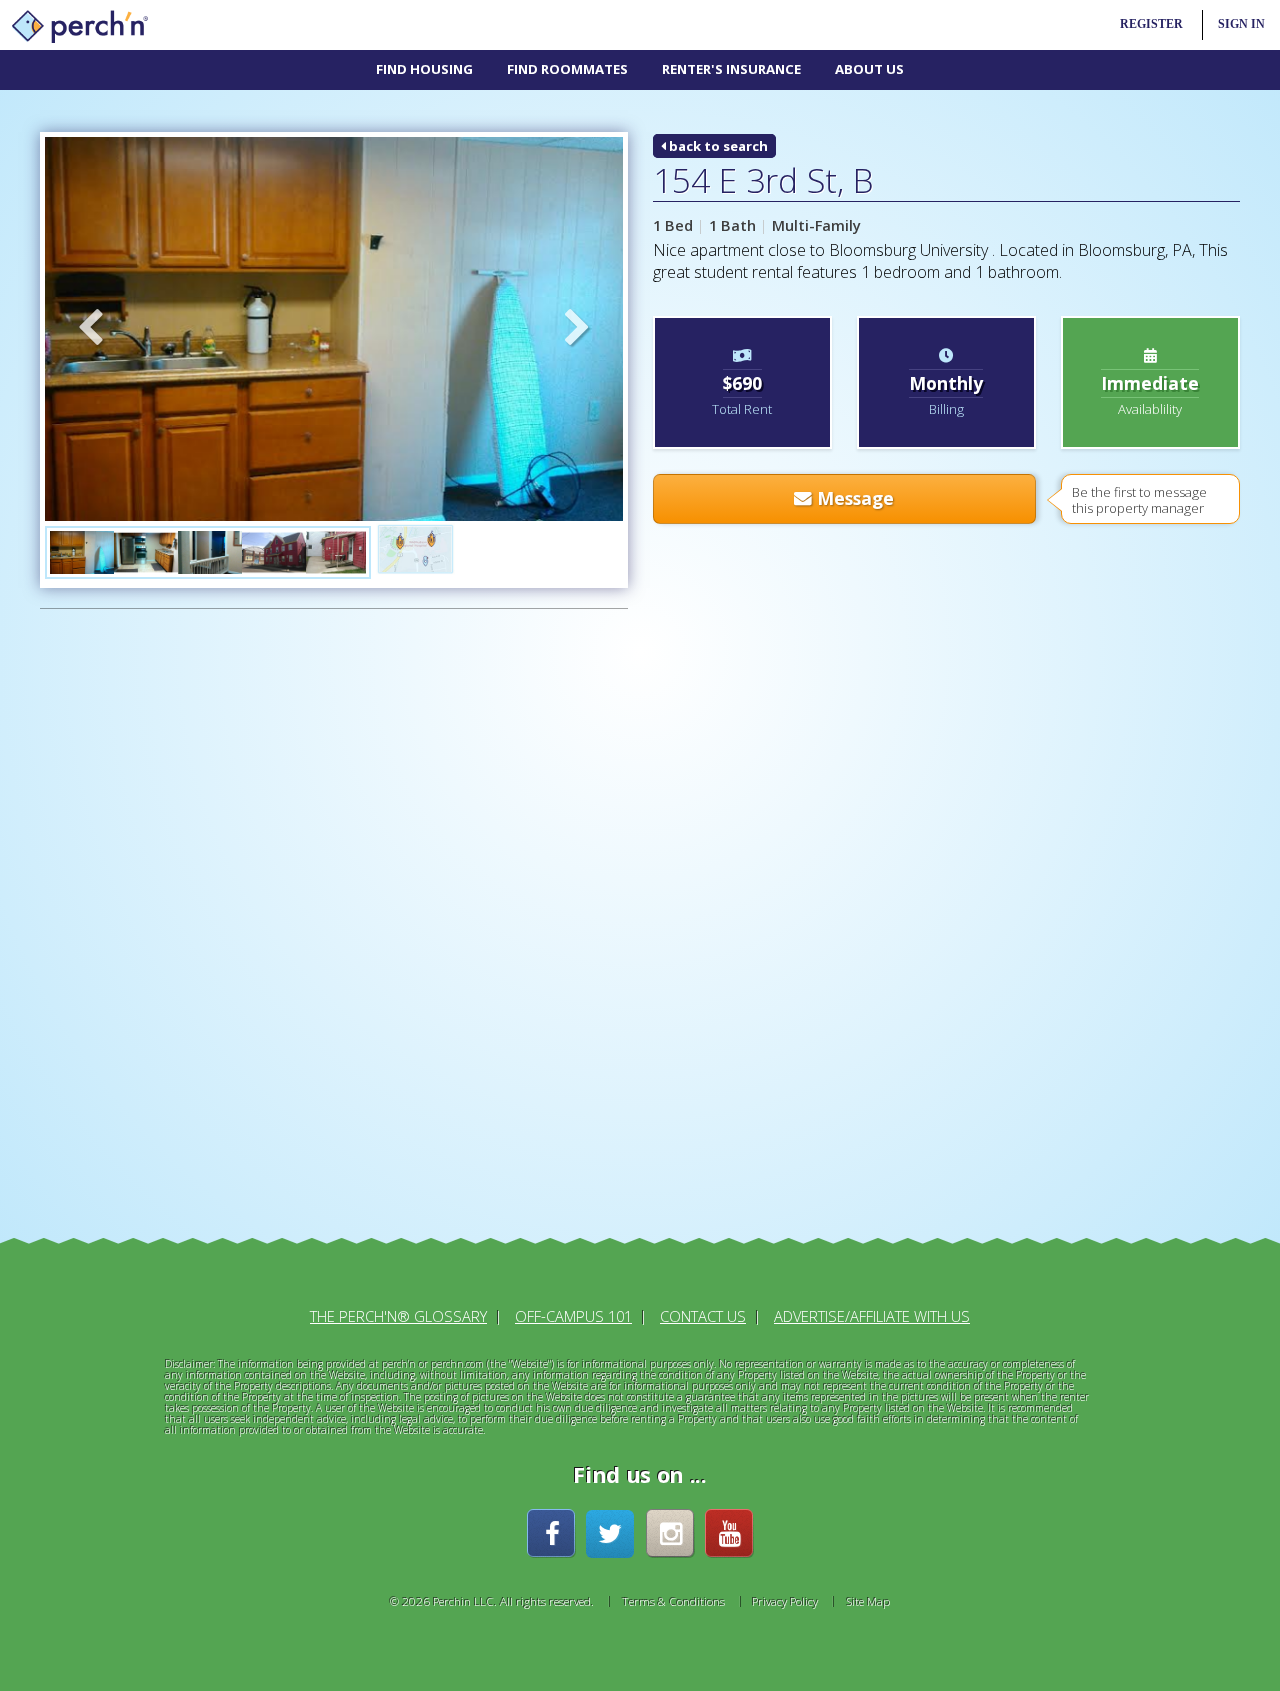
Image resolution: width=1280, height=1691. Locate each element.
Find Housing (424, 69)
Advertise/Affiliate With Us (872, 1316)
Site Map (868, 1601)
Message (853, 498)
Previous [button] (90, 329)
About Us (869, 69)
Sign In (1241, 24)
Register (1151, 24)
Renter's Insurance (731, 69)
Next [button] (578, 329)
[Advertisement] (180, 929)
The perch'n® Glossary (398, 1316)
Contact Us (703, 1316)
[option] (334, 329)
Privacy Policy (785, 1601)
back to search (717, 146)
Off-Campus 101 (573, 1316)
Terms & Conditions (673, 1601)
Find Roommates (567, 69)
